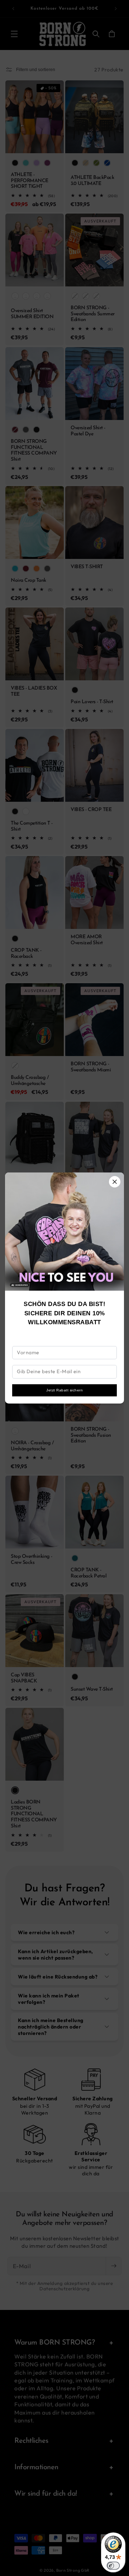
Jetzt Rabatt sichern (64, 1390)
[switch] (113, 2566)
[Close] (115, 1182)
